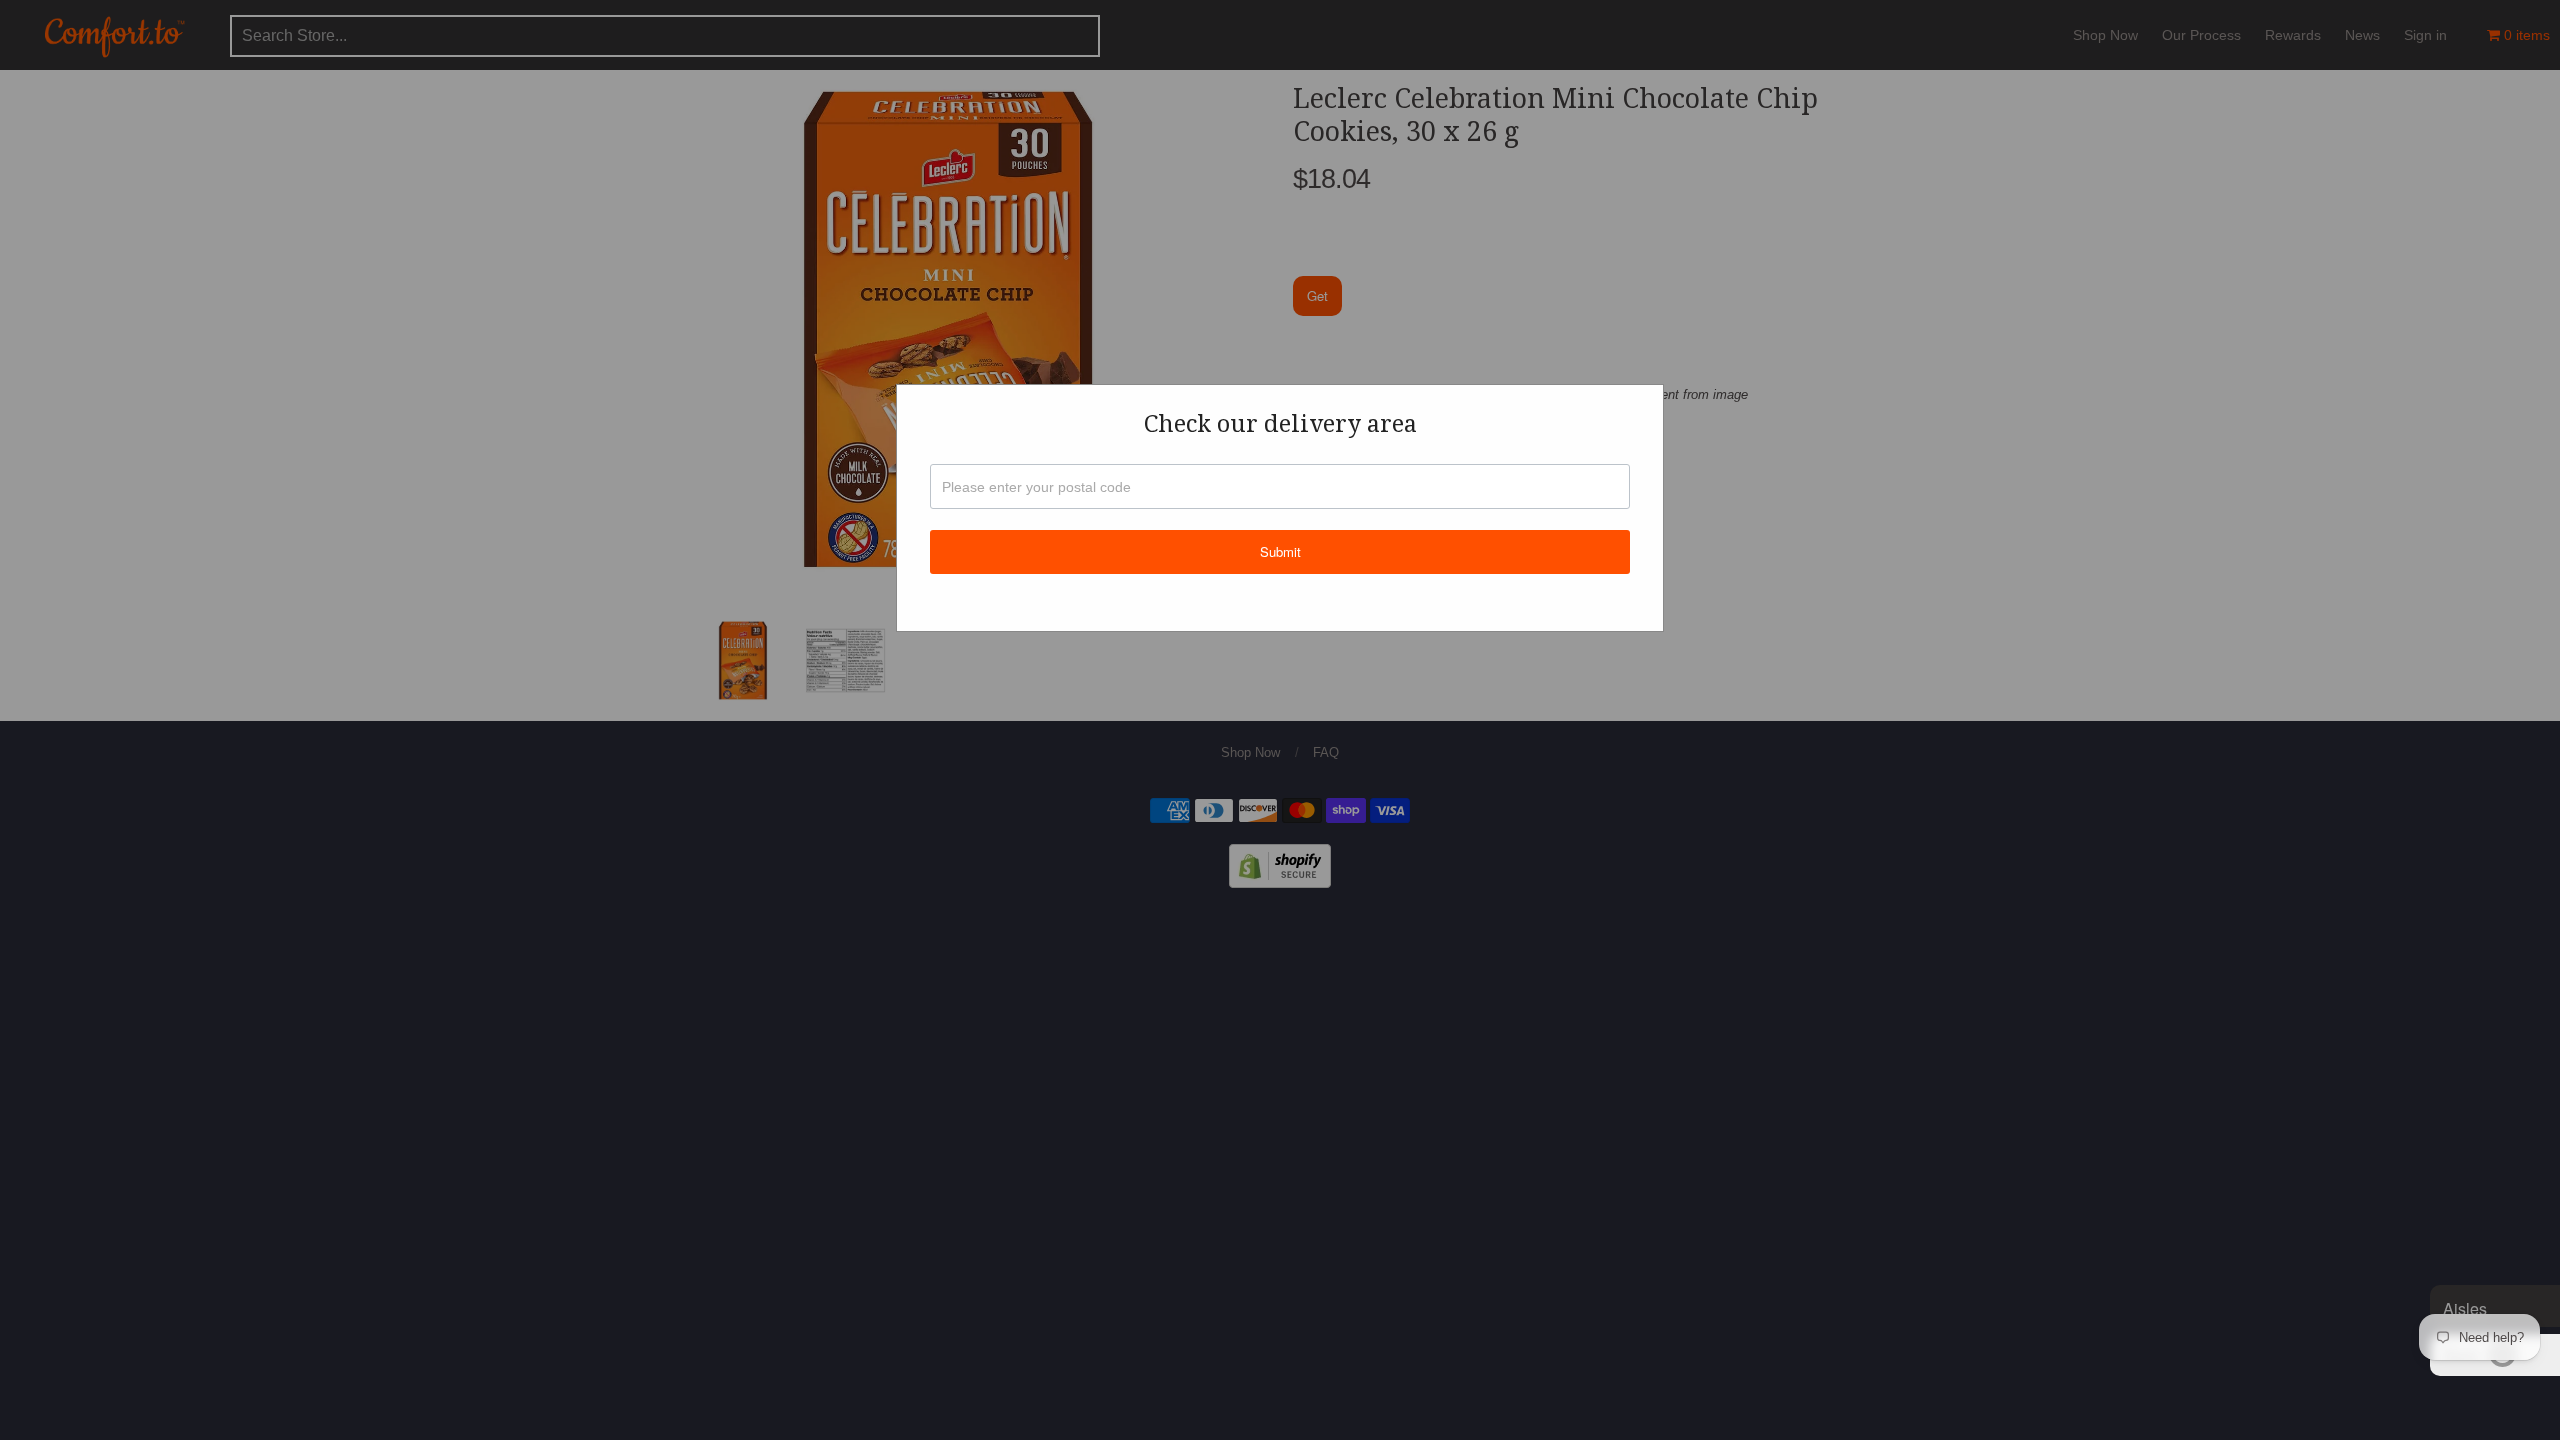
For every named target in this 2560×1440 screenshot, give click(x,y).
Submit (1280, 551)
